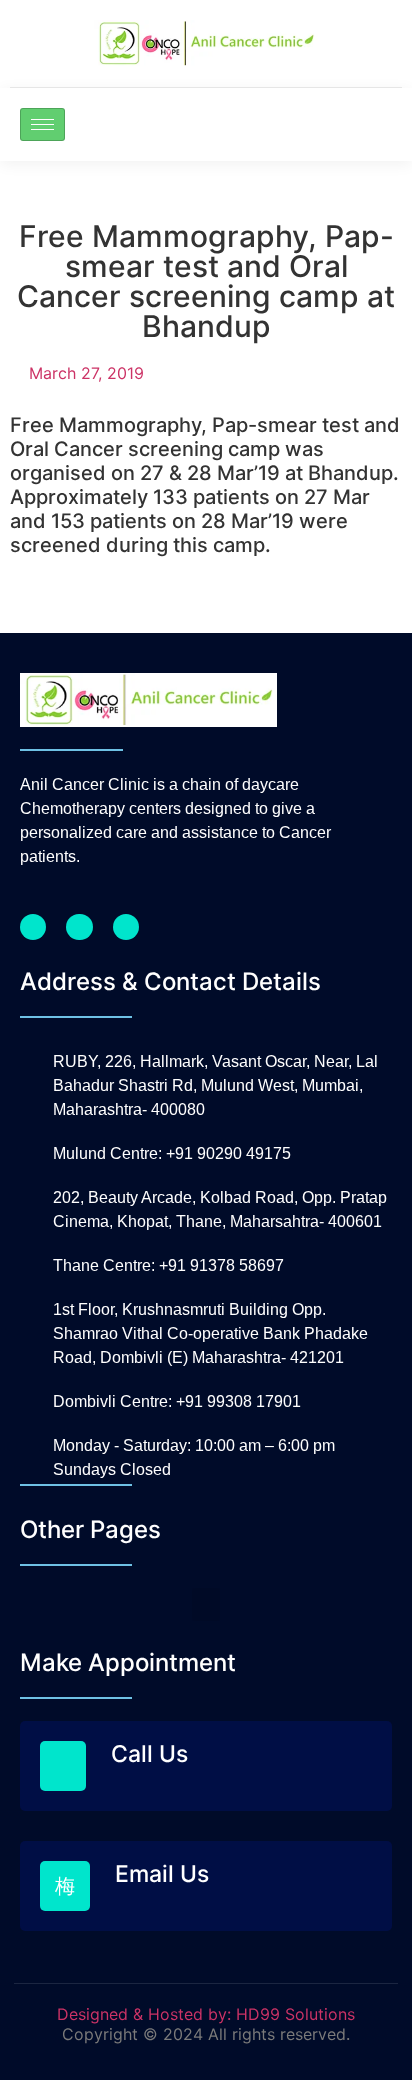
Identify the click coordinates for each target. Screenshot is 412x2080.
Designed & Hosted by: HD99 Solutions (206, 2014)
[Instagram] (79, 927)
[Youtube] (126, 927)
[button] (206, 1604)
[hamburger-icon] (42, 124)
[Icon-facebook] (33, 927)
